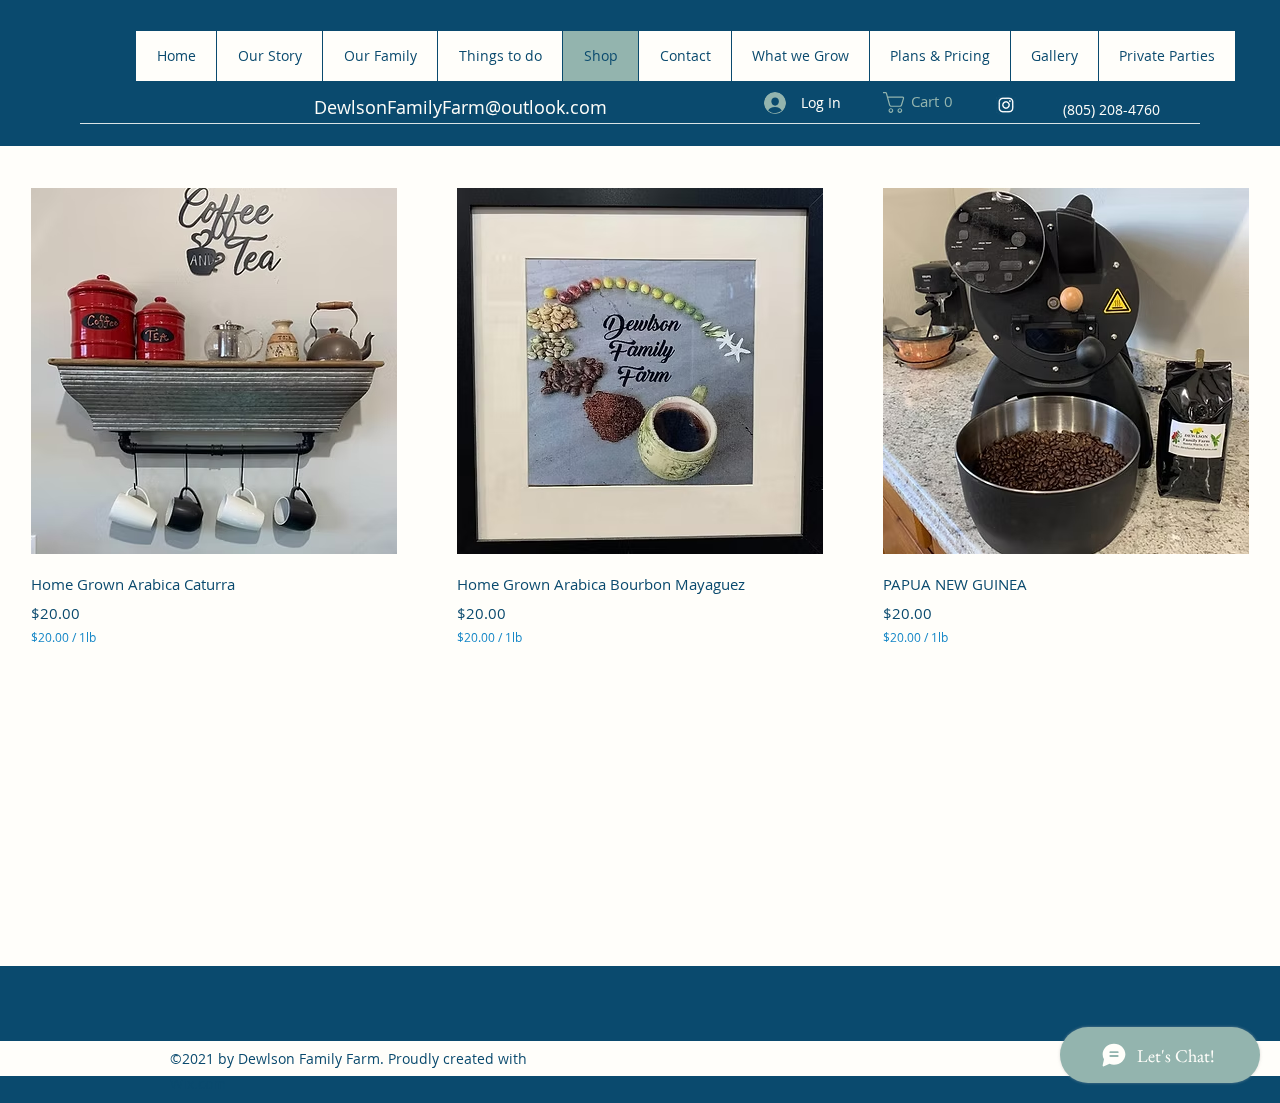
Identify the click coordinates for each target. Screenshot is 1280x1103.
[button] (928, 102)
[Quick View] (214, 371)
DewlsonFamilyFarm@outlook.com (460, 107)
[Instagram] (1006, 105)
